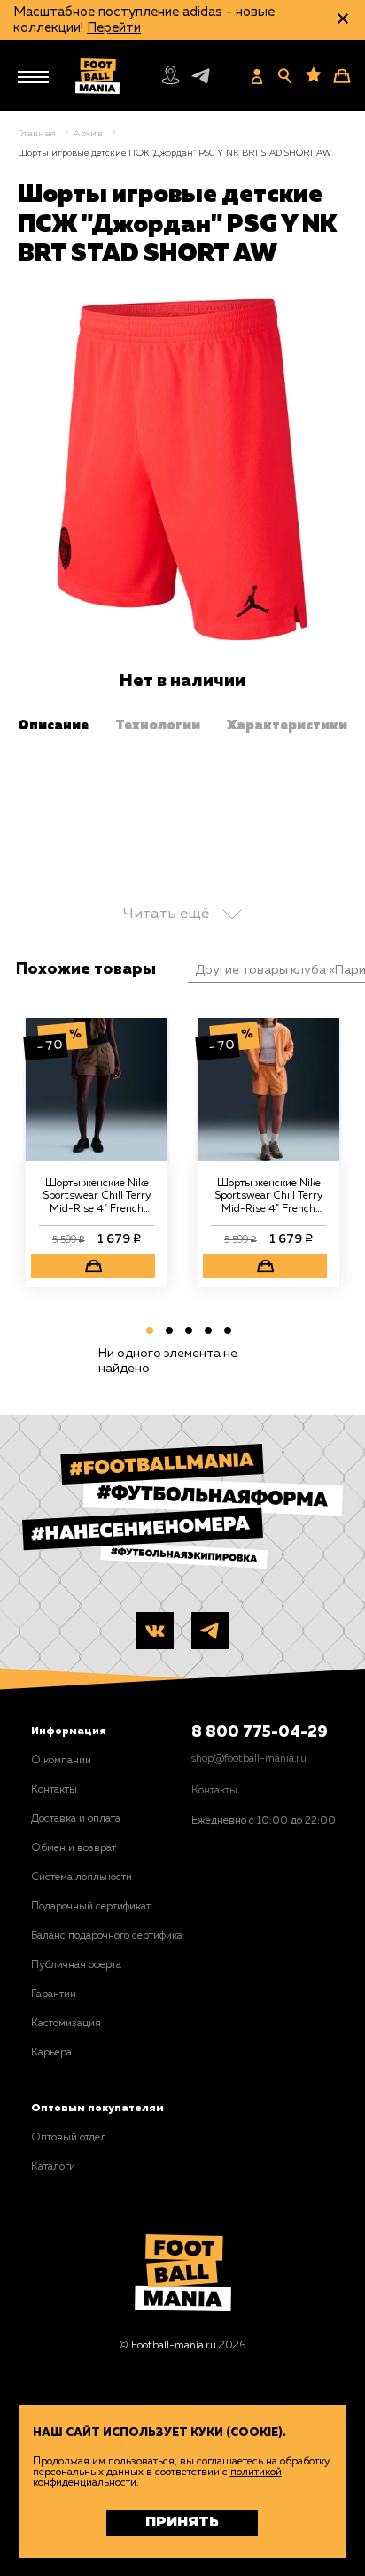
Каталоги (53, 2167)
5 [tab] (225, 1334)
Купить (93, 1266)
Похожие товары (86, 969)
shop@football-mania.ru (249, 1759)
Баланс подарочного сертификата (112, 1936)
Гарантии (54, 1994)
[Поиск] (285, 76)
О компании (61, 1761)
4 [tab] (206, 1334)
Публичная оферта (76, 1965)
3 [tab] (186, 1334)
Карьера (51, 2053)
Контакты (54, 1790)
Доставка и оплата (76, 1819)
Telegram (204, 79)
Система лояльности (82, 1878)
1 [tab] (147, 1334)
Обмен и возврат (74, 1848)
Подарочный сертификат (91, 1907)
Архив (88, 134)
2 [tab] (167, 1334)
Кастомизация (66, 2024)
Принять (182, 2523)
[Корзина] (342, 76)
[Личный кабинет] (257, 76)
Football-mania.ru (174, 2346)
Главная (37, 134)
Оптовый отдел (69, 2138)
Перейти (114, 28)
